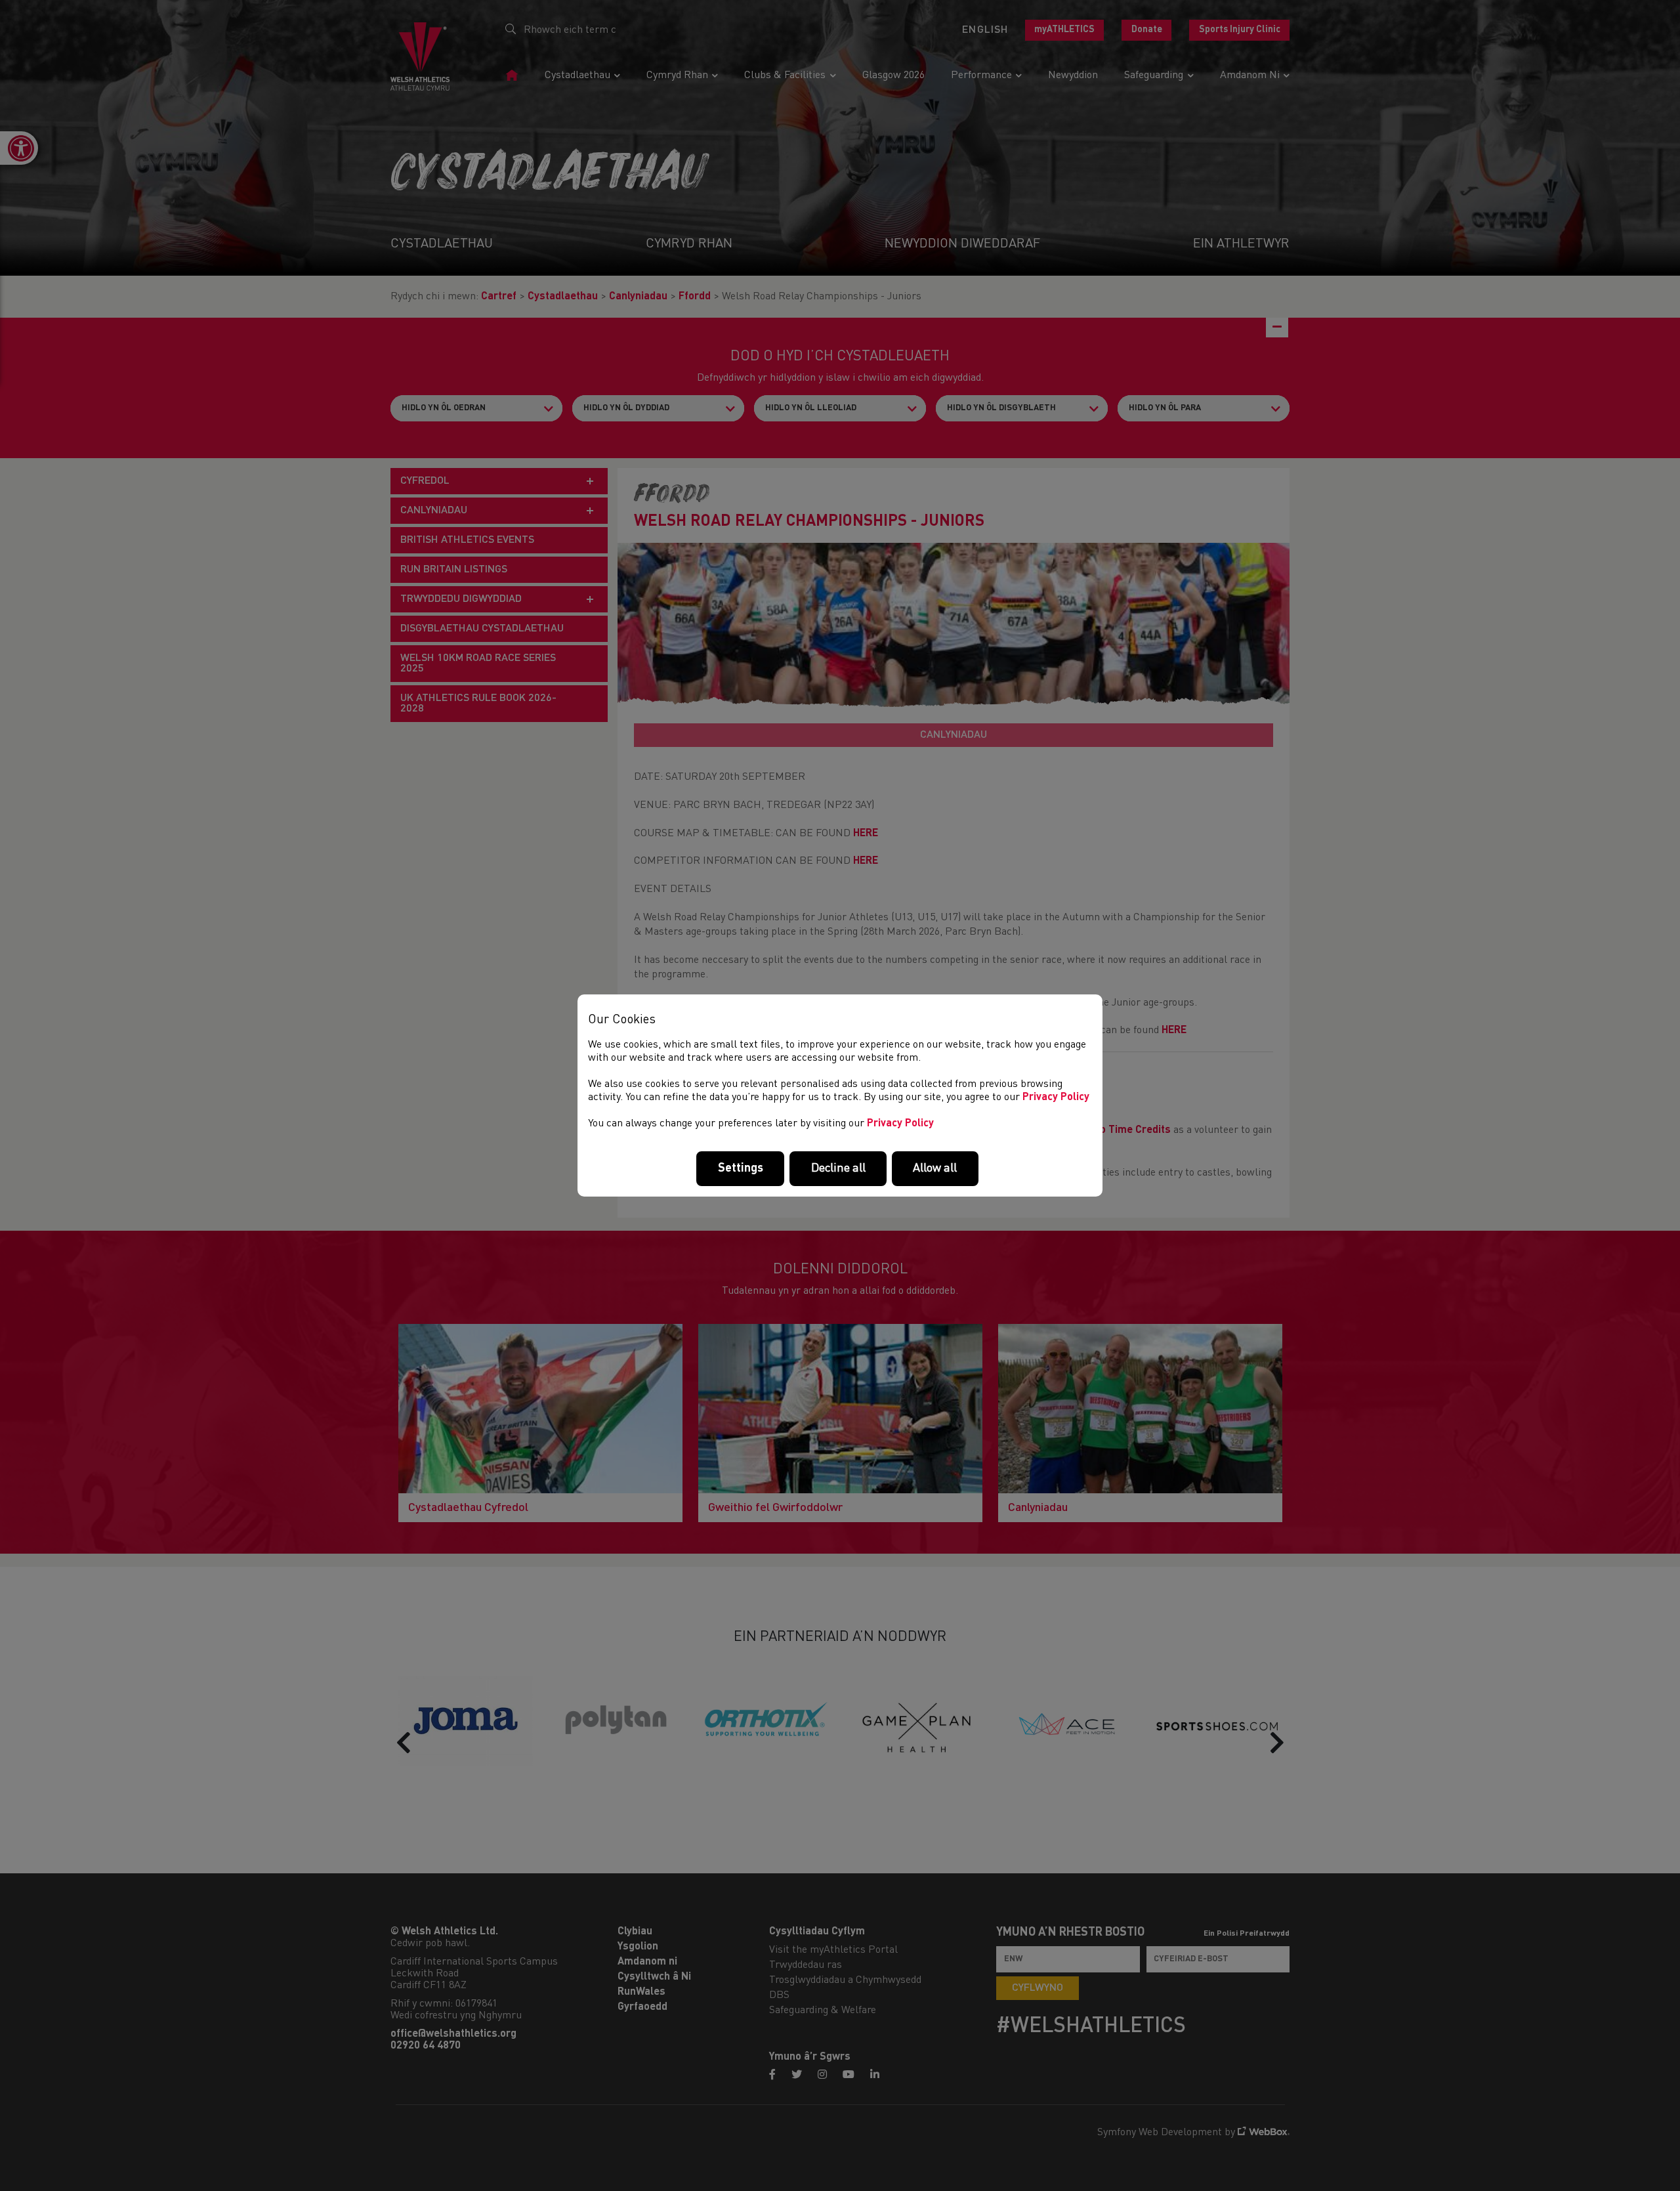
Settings (741, 1168)
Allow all (935, 1168)
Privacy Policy (1056, 1097)
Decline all (838, 1168)
